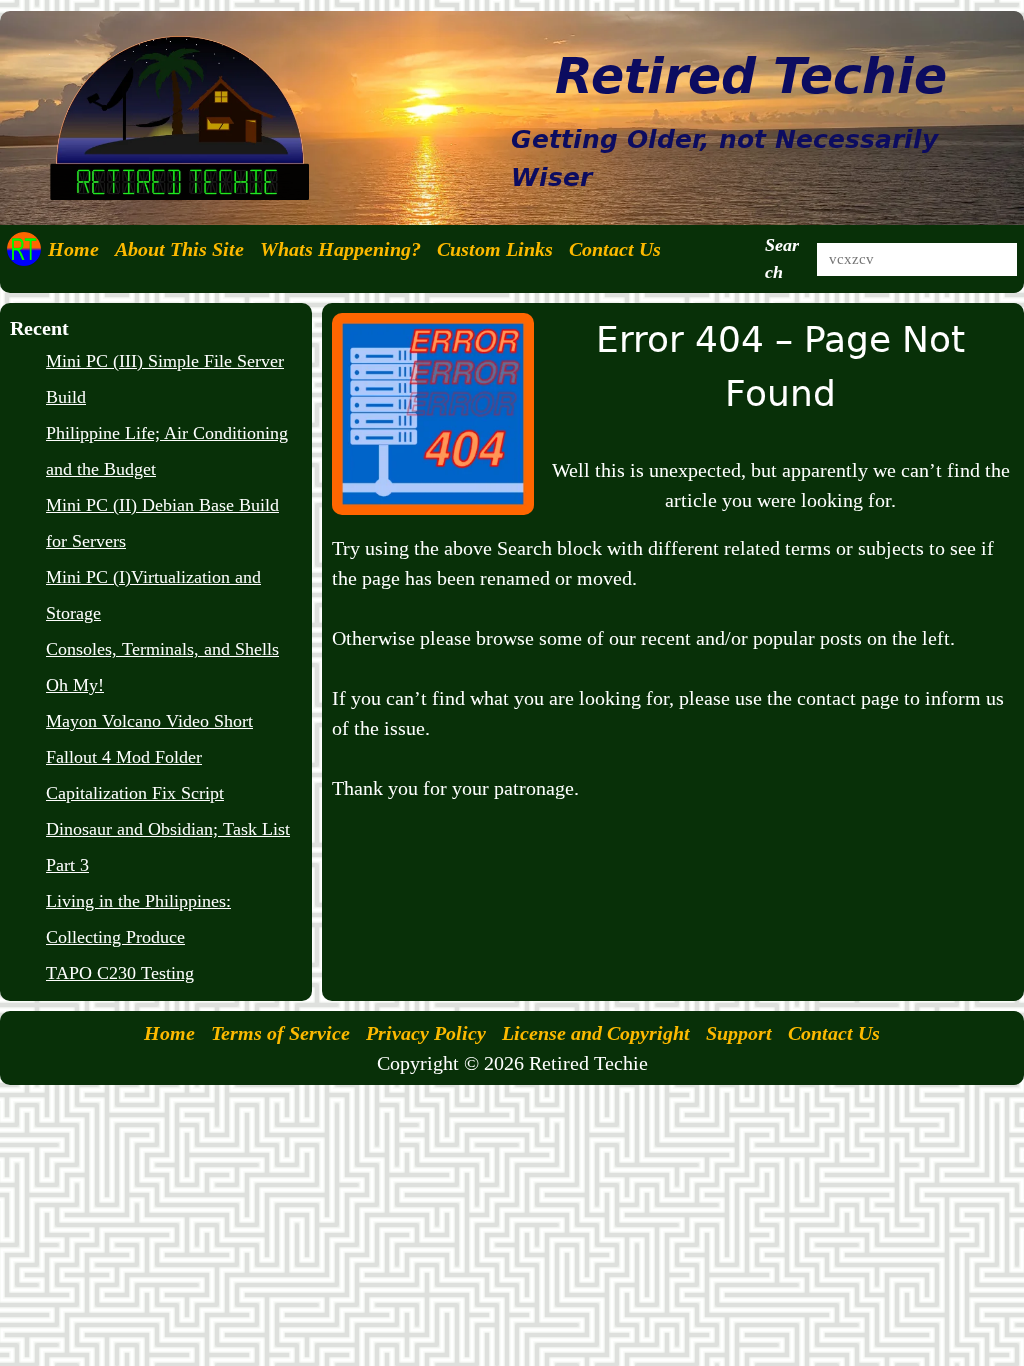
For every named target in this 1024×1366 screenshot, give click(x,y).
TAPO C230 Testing (120, 973)
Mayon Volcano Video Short (149, 721)
